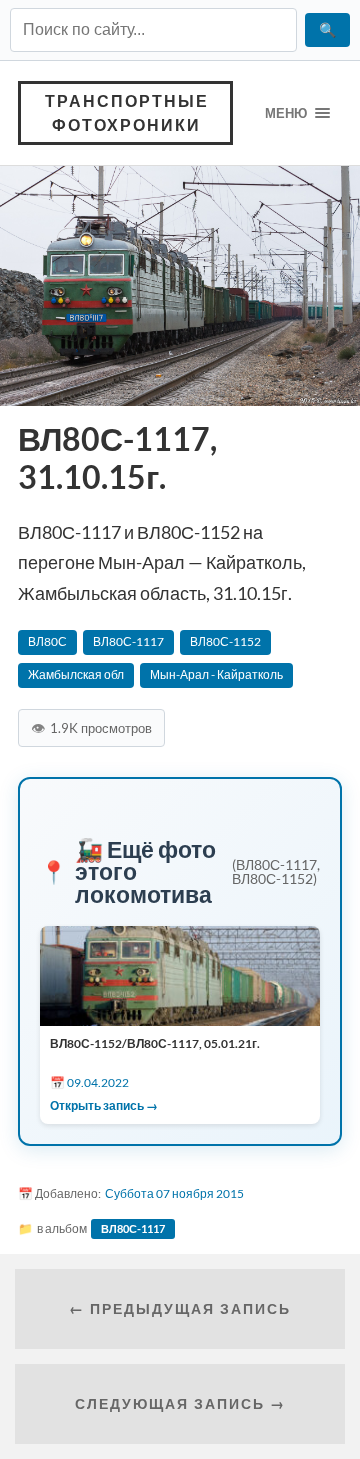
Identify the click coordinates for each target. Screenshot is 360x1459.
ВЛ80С (47, 641)
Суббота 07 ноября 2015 (174, 1193)
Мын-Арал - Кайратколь (216, 674)
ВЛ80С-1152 (225, 641)
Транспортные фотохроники (127, 112)
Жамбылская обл (76, 674)
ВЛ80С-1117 (128, 641)
